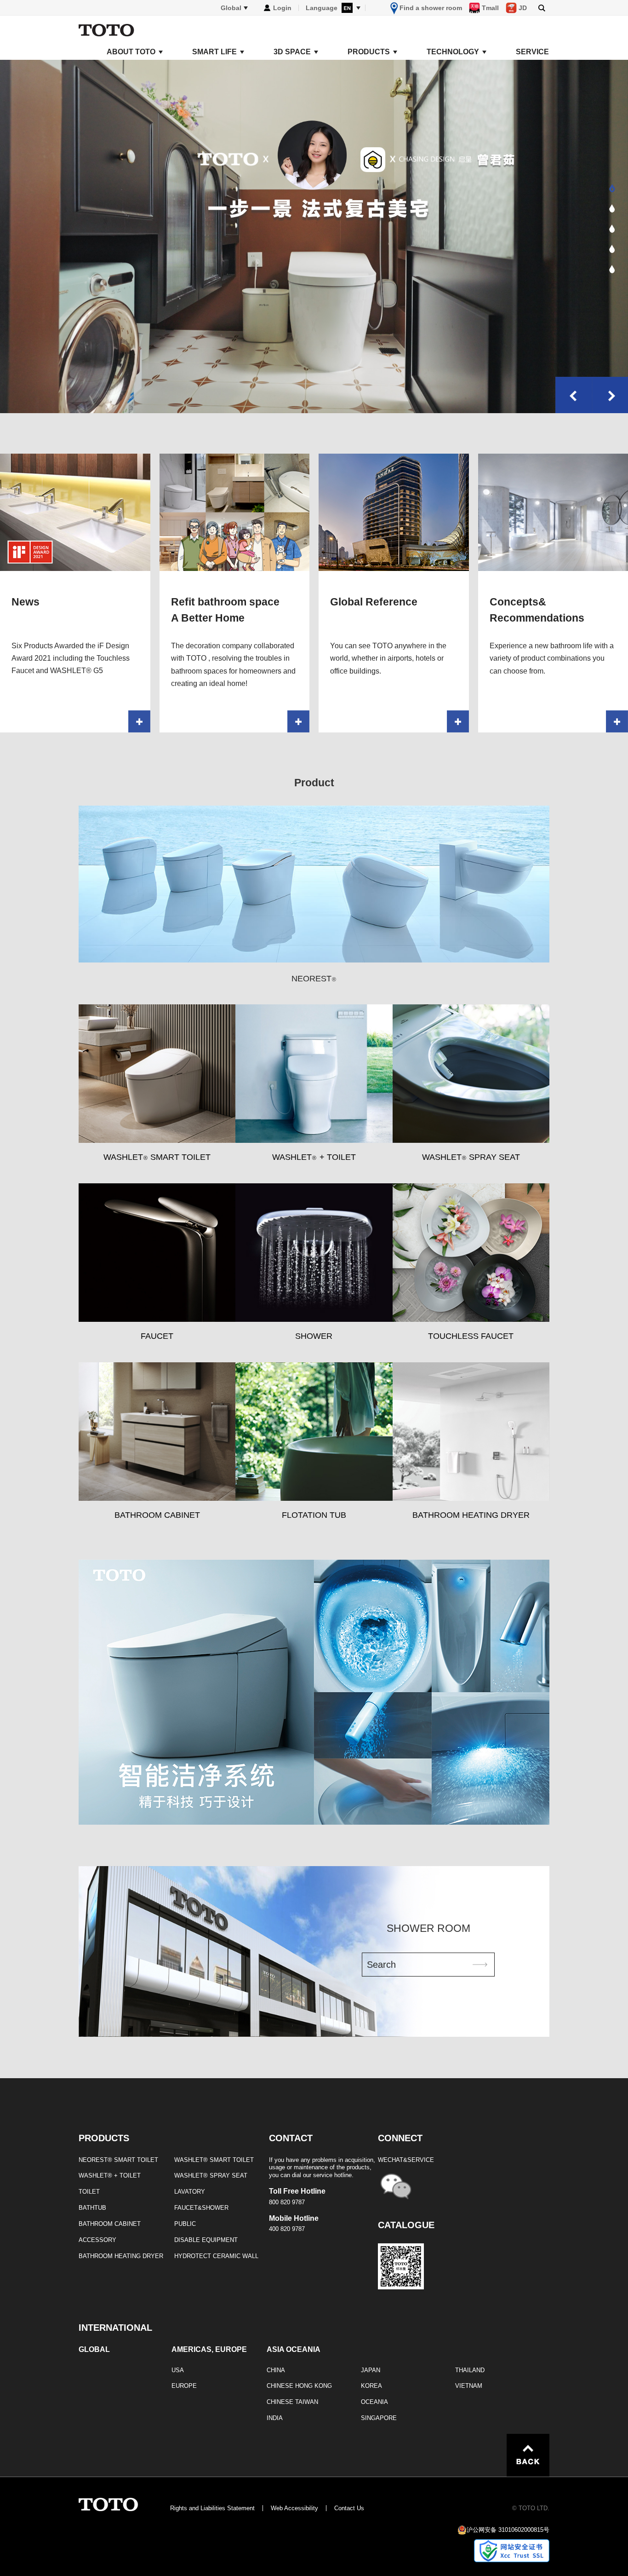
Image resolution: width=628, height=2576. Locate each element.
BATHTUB (92, 2208)
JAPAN (371, 2370)
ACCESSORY (97, 2240)
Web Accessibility (294, 2508)
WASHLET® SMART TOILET (214, 2160)
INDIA (275, 2418)
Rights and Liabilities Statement (212, 2508)
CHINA (276, 2370)
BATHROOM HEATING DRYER (121, 2256)
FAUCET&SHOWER (201, 2208)
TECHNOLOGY (453, 52)
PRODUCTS (369, 52)
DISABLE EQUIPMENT (206, 2240)
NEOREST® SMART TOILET (118, 2160)
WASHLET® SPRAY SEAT (211, 2175)
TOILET (89, 2192)
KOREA (371, 2386)
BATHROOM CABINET (110, 2224)
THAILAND (470, 2370)
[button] (612, 188)
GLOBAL (94, 2350)
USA (178, 2370)
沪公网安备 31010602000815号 (508, 2530)
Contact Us (349, 2508)
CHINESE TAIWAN (292, 2402)
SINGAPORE (379, 2418)
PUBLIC (185, 2224)
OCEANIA (374, 2402)
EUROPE (184, 2386)
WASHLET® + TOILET (110, 2175)
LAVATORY (190, 2192)
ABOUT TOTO (131, 52)
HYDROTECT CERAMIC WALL (216, 2256)
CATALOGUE (406, 2225)
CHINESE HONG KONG (299, 2386)
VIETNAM (469, 2386)
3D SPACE (292, 52)
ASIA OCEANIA (294, 2350)
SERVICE (532, 52)
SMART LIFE (214, 52)
